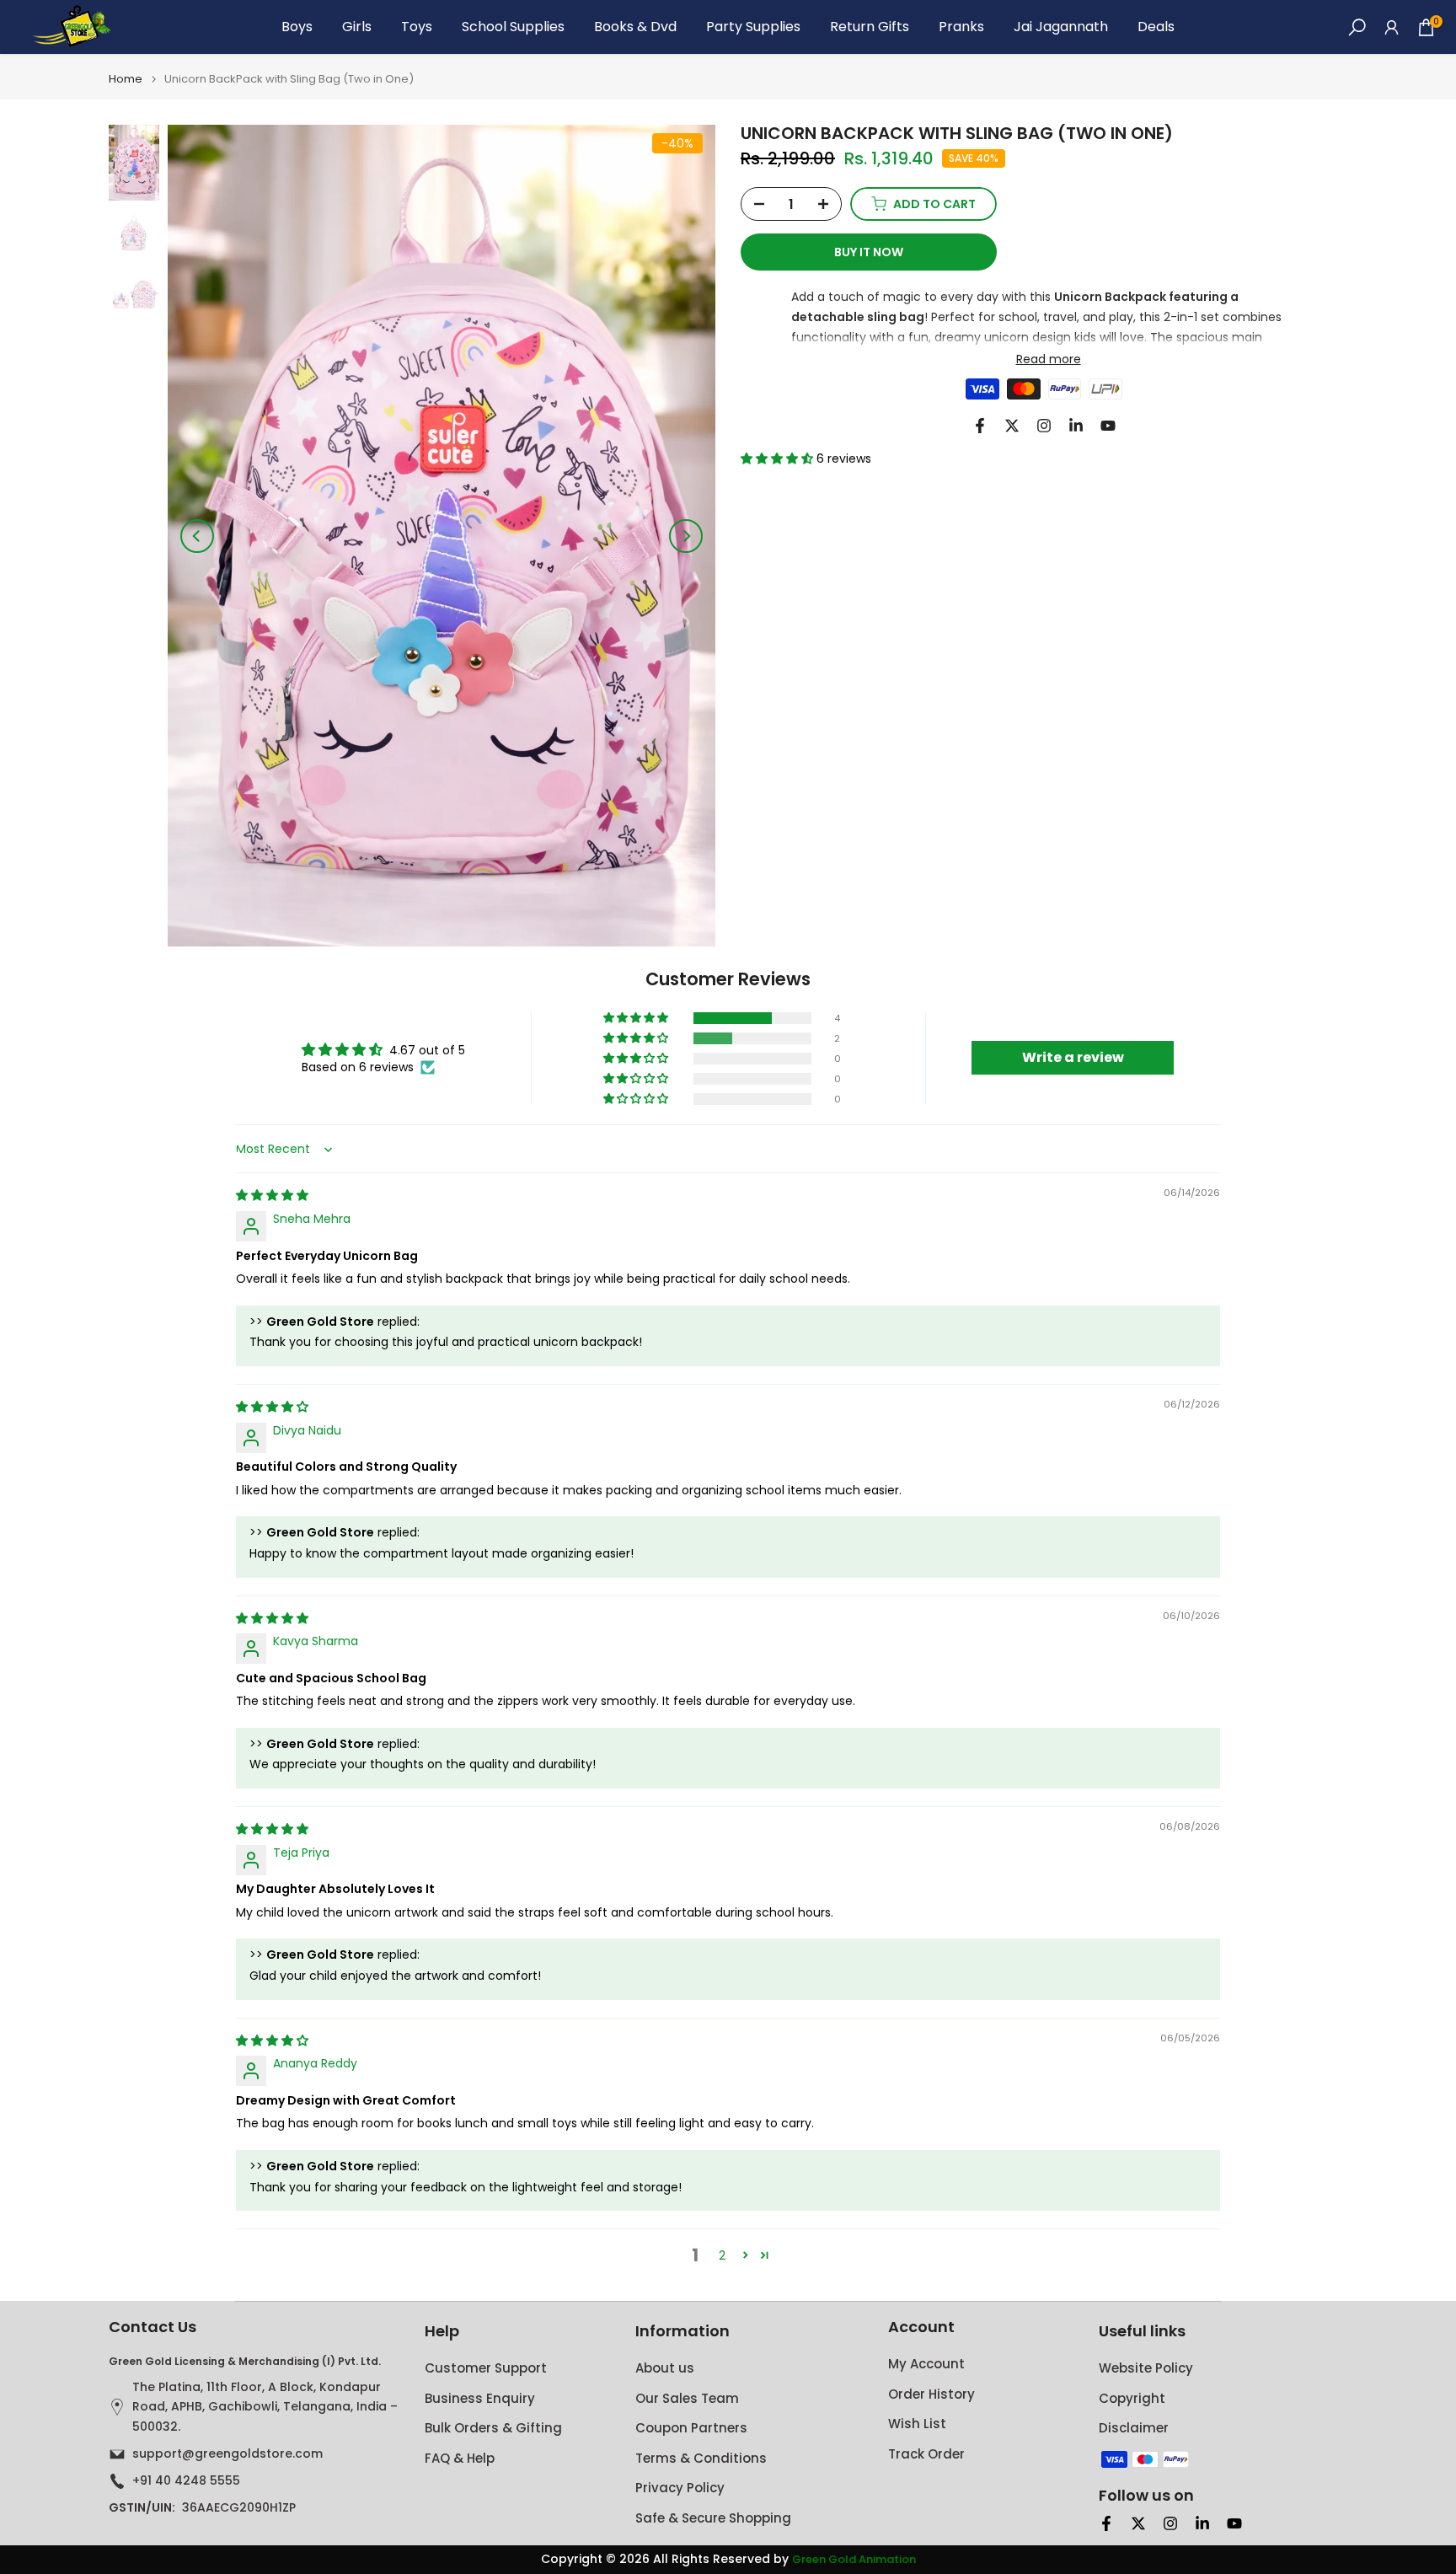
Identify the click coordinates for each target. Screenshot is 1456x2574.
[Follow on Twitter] (1012, 426)
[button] (779, 458)
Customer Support (486, 2368)
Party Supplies (753, 27)
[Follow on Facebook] (980, 426)
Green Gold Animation (854, 2560)
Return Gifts (870, 27)
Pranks (961, 27)
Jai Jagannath (1061, 27)
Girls (357, 27)
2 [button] (722, 2255)
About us (665, 2368)
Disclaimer (1134, 2428)
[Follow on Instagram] (1044, 426)
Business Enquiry (480, 2398)
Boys (297, 27)
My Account (926, 2364)
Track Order (926, 2454)
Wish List (917, 2424)
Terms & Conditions (701, 2458)
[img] (272, 1195)
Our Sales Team (687, 2398)
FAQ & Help (460, 2458)
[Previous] (197, 536)
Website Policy (1146, 2368)
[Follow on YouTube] (1108, 426)
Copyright (1132, 2398)
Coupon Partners (691, 2428)
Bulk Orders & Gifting (493, 2428)
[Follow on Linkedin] (1076, 426)
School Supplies (513, 27)
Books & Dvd (635, 27)
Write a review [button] (1073, 1057)
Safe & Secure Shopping (713, 2518)
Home (126, 79)
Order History (931, 2394)
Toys (417, 27)
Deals (1156, 27)
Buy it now (869, 252)
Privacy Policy (680, 2488)
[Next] (686, 536)
